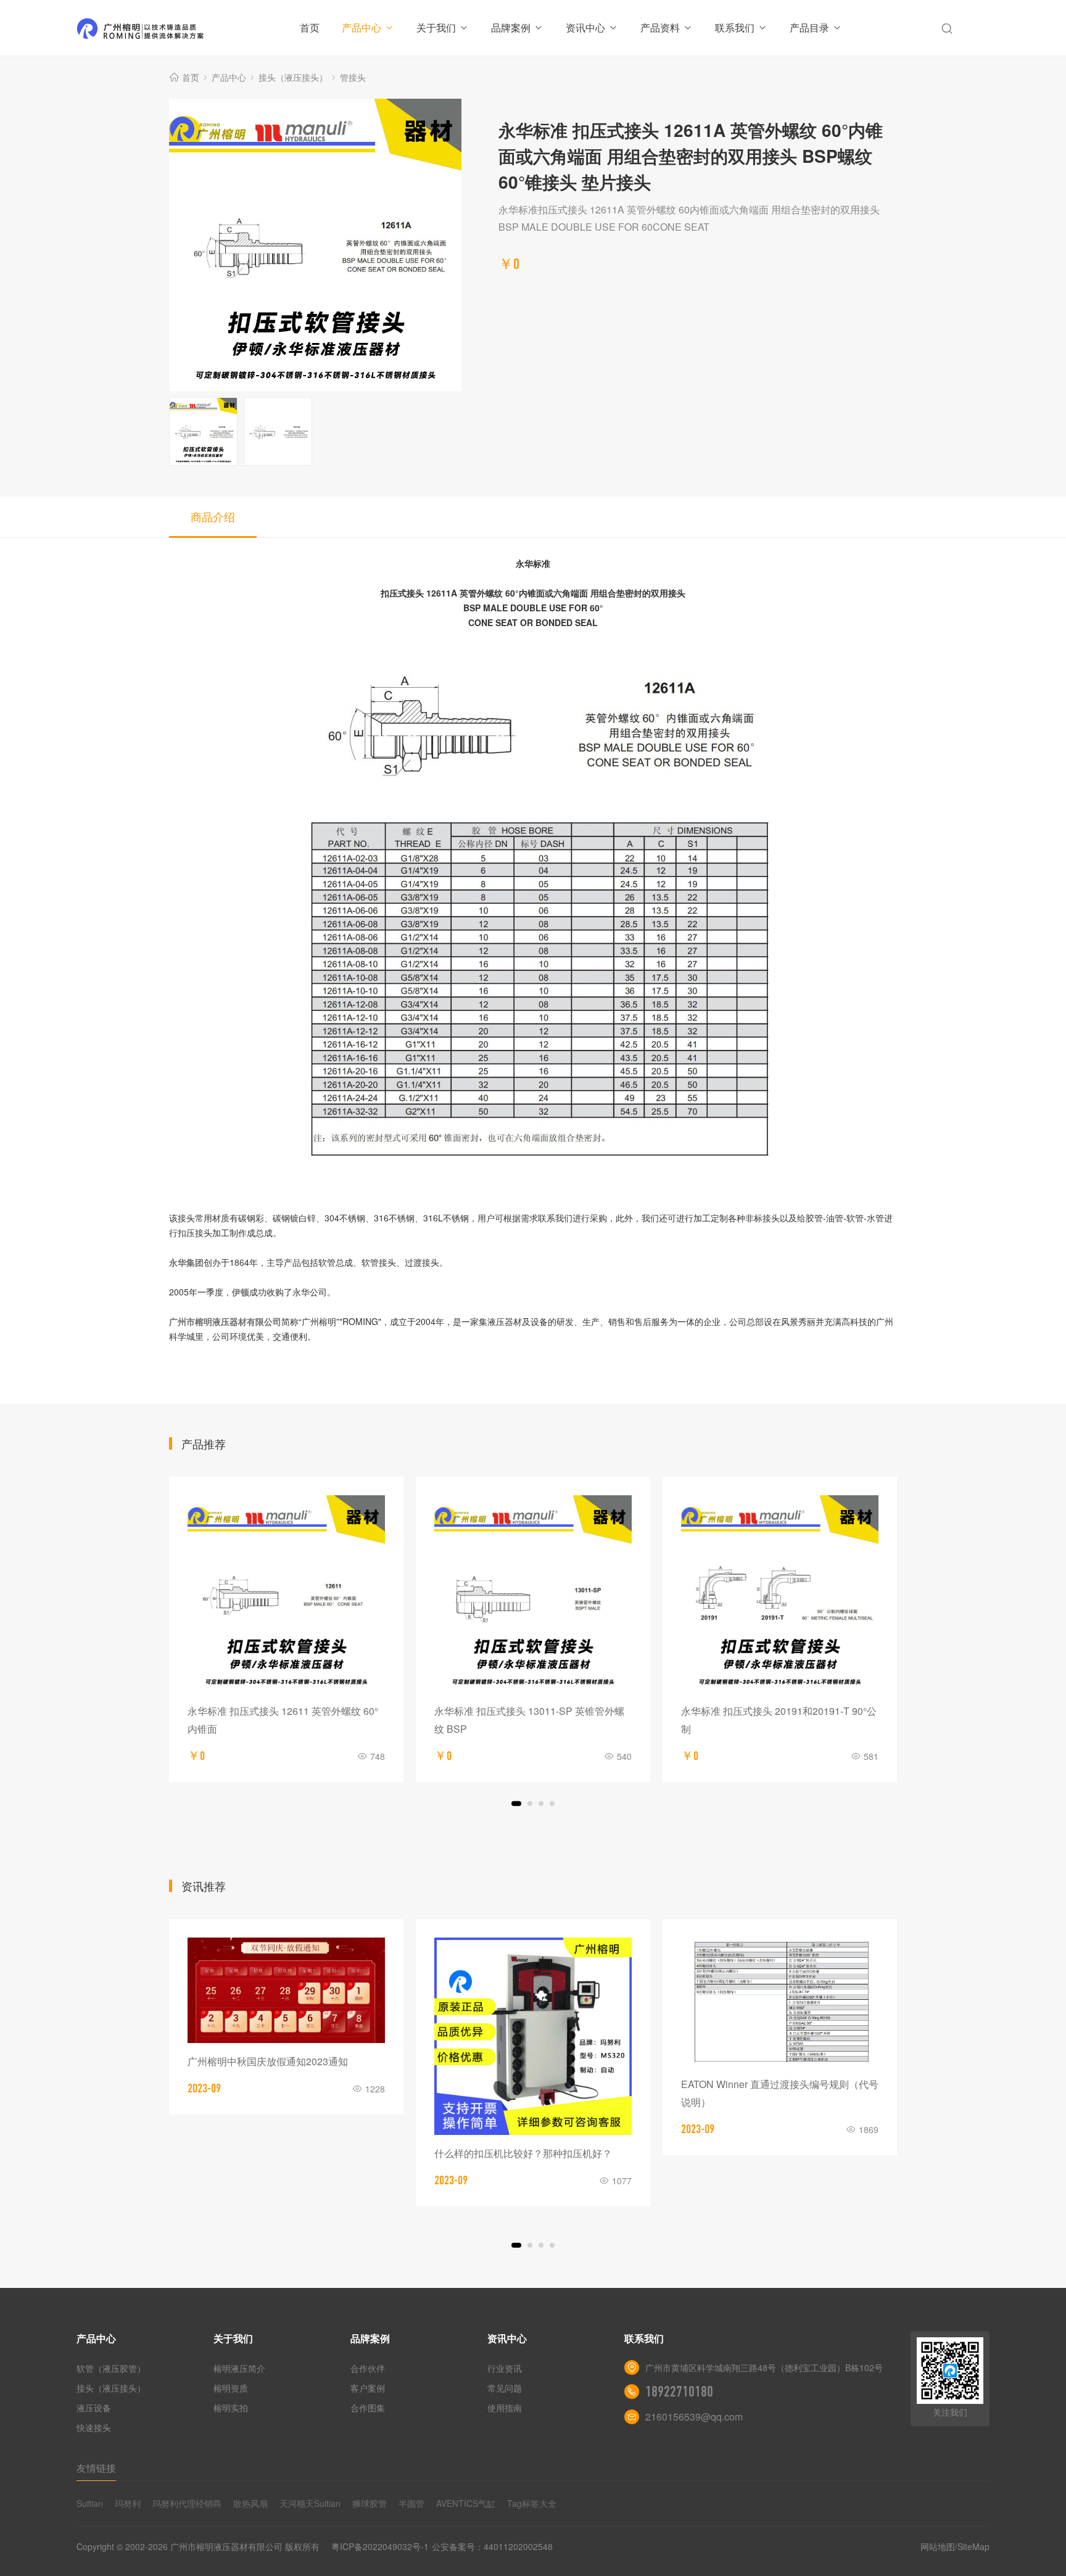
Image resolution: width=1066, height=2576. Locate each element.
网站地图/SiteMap (955, 2546)
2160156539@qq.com (694, 2417)
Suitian (90, 2503)
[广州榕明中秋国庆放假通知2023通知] (286, 1990)
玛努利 (128, 2503)
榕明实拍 (231, 2408)
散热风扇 (250, 2503)
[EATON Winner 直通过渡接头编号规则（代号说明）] (780, 2002)
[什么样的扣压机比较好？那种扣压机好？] (533, 2036)
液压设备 (94, 2408)
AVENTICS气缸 (466, 2503)
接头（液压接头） (293, 77)
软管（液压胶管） (111, 2368)
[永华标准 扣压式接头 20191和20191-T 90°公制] (780, 1594)
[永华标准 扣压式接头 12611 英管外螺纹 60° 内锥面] (286, 1594)
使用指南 (505, 2408)
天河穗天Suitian (310, 2503)
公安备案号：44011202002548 (492, 2546)
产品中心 (362, 27)
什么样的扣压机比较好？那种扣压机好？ (523, 2153)
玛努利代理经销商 (187, 2503)
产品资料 (660, 27)
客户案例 (368, 2388)
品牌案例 (511, 27)
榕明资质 (231, 2388)
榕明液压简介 (239, 2368)
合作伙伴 (368, 2368)
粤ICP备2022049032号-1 (380, 2546)
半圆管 (411, 2503)
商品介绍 (213, 516)
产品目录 (809, 27)
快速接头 (94, 2427)
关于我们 (436, 27)
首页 (310, 27)
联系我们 (735, 27)
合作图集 (368, 2408)
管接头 (353, 77)
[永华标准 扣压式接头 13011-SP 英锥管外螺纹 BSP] (533, 1594)
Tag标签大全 (532, 2503)
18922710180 (679, 2392)
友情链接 (96, 2468)
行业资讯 (505, 2368)
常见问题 (505, 2388)
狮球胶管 (370, 2503)
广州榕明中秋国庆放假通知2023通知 (268, 2061)
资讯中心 (585, 27)
